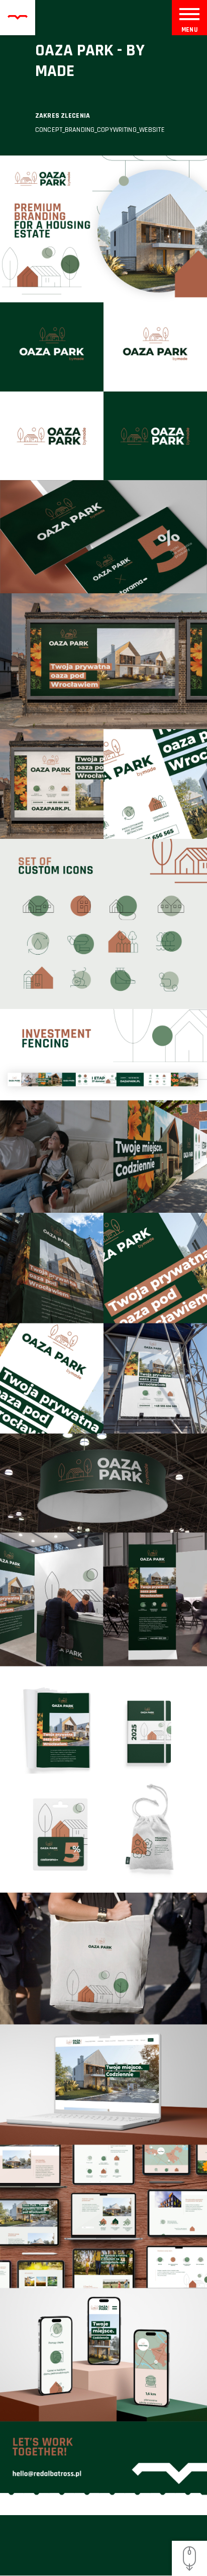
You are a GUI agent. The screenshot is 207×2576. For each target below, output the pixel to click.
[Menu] (189, 13)
